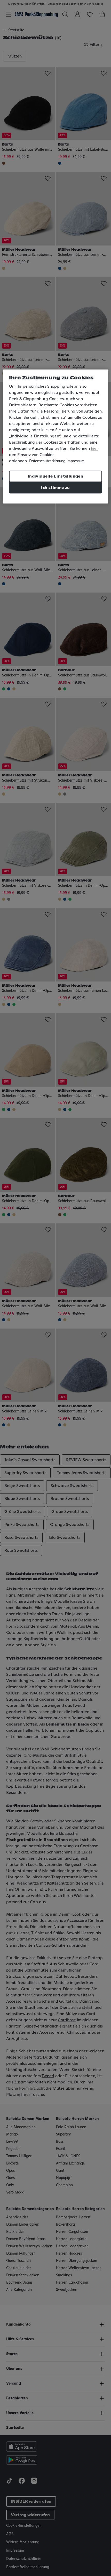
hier (94, 449)
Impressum (76, 461)
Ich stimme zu (55, 488)
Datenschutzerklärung (47, 461)
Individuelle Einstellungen (55, 476)
